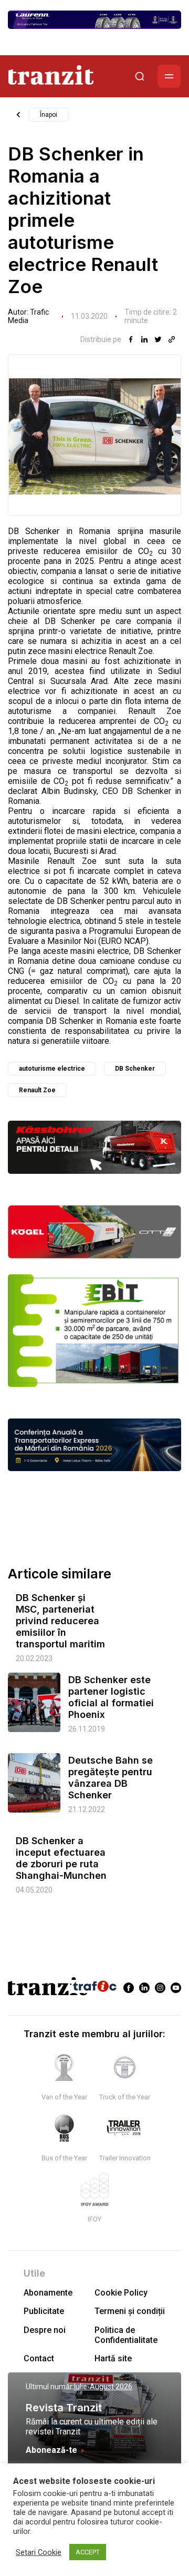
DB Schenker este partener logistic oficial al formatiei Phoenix (111, 1697)
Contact (39, 2358)
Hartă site (113, 2358)
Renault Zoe (37, 1090)
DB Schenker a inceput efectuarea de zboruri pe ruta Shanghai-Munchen (61, 1858)
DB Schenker (135, 1069)
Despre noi (45, 2330)
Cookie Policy (121, 2293)
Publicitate (44, 2311)
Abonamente (48, 2293)
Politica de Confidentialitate (126, 2335)
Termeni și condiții (130, 2311)
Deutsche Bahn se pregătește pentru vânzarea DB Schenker (111, 1778)
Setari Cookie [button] (39, 2552)
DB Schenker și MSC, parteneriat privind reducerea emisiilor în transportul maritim (60, 1621)
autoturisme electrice (52, 1069)
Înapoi (49, 115)
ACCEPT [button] (88, 2552)
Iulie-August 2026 (103, 2387)
